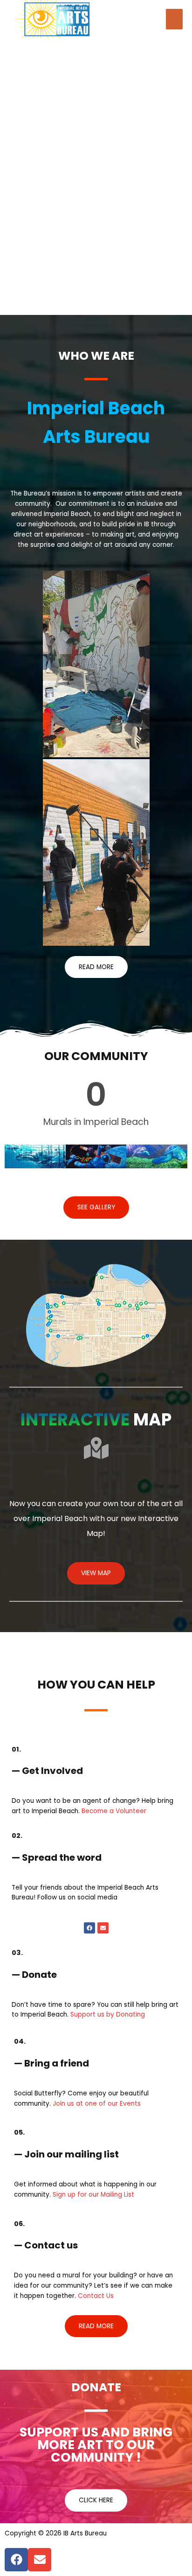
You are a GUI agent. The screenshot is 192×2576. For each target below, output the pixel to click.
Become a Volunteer (114, 1811)
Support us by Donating (108, 2014)
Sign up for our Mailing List (93, 2195)
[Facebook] (89, 1928)
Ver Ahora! (146, 25)
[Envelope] (103, 1928)
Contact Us (96, 2296)
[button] (96, 967)
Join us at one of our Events (97, 2104)
